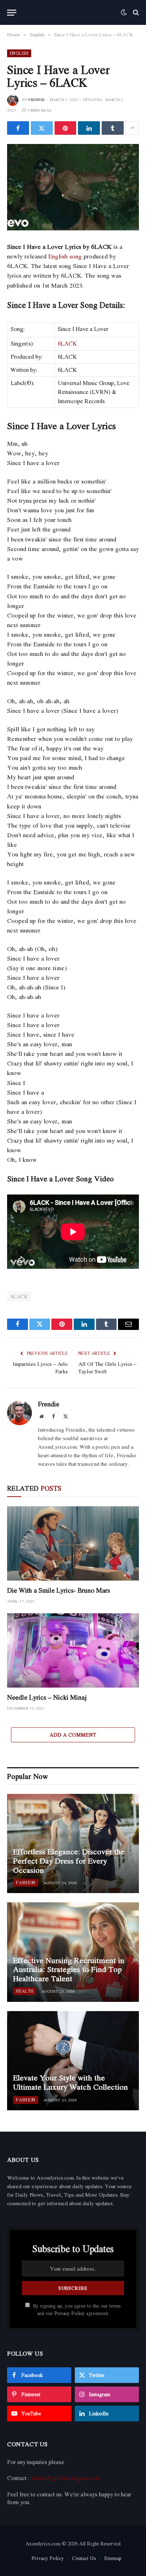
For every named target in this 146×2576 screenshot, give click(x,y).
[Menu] (12, 13)
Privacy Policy (69, 2313)
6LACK (67, 343)
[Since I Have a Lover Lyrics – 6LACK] (73, 187)
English (19, 53)
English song (65, 256)
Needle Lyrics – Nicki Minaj (47, 1697)
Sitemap (113, 2558)
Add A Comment (73, 1735)
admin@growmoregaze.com (66, 2478)
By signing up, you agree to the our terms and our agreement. (76, 2310)
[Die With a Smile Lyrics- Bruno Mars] (73, 1543)
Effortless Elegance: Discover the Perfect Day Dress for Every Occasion (69, 1861)
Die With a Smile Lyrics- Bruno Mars (58, 1590)
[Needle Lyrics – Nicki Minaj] (73, 1650)
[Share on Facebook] (18, 128)
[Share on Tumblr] (113, 128)
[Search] (135, 13)
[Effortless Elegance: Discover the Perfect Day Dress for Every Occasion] (73, 1843)
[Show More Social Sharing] (132, 128)
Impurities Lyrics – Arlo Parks (40, 1367)
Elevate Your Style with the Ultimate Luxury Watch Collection (71, 2082)
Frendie (37, 100)
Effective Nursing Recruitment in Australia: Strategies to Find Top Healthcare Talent (69, 1969)
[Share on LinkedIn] (89, 128)
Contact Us (84, 2558)
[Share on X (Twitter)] (42, 128)
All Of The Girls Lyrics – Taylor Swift (107, 1367)
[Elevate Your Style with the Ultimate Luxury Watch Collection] (73, 2061)
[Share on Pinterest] (66, 128)
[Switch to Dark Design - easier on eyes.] (124, 12)
